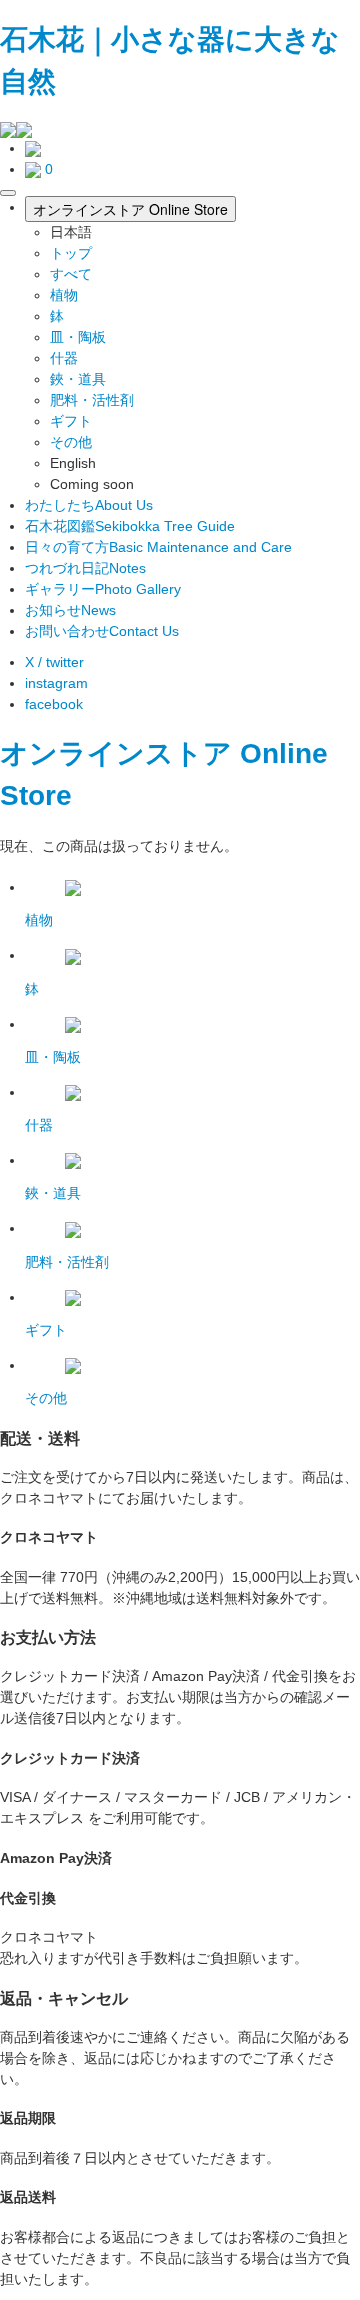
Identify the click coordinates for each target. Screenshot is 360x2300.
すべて (71, 274)
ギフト (71, 421)
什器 (64, 358)
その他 (71, 442)
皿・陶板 (78, 337)
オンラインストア (116, 753)
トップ (71, 253)
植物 (64, 295)
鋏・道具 (78, 379)
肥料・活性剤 (92, 400)
